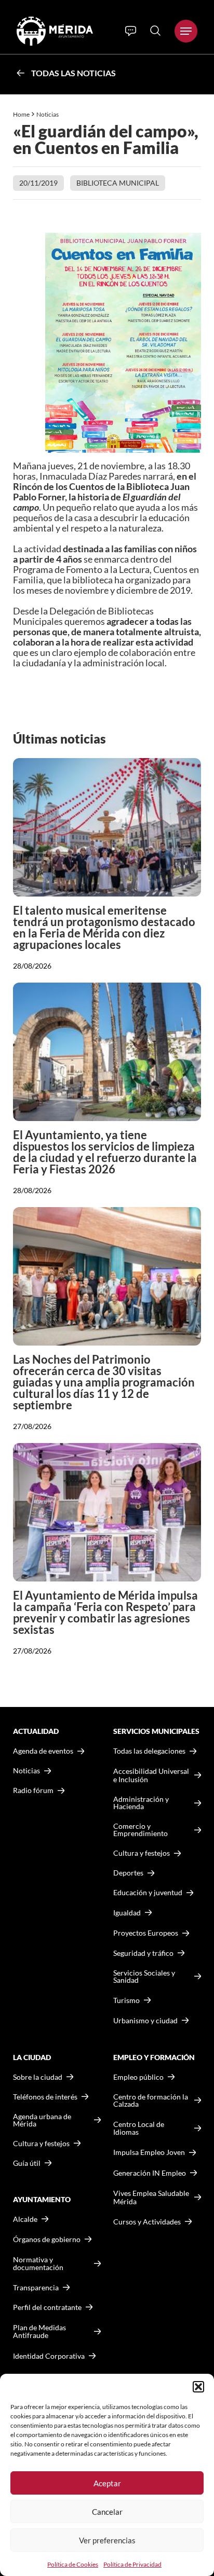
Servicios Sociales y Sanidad (144, 1977)
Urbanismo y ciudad (145, 2020)
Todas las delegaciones (149, 1751)
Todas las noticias (73, 73)
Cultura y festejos (41, 2144)
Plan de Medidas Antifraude (39, 2332)
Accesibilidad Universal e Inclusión (151, 1775)
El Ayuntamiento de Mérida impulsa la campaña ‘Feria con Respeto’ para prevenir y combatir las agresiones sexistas (105, 1612)
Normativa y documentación (38, 2264)
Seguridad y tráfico (143, 1953)
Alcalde (25, 2219)
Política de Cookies (73, 2564)
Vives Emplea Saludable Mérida (151, 2197)
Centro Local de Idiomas (139, 2128)
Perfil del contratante (47, 2307)
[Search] (155, 31)
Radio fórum (33, 1790)
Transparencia (36, 2288)
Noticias (48, 114)
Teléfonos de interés (45, 2097)
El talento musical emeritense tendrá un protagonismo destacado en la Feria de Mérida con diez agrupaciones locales (104, 927)
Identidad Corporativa (49, 2356)
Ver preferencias (107, 2540)
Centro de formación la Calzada (151, 2101)
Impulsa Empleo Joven (149, 2152)
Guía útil (27, 2163)
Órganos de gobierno (47, 2239)
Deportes (128, 1873)
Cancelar (107, 2512)
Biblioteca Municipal (118, 183)
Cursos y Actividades (147, 2222)
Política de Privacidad (132, 2564)
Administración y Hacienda (141, 1803)
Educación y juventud (148, 1893)
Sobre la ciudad (38, 2077)
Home (21, 114)
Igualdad (127, 1913)
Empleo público (138, 2077)
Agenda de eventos (43, 1751)
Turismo (126, 2000)
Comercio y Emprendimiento (141, 1830)
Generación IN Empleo (150, 2173)
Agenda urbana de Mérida (42, 2120)
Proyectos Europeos (146, 1933)
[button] (198, 2387)
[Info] (131, 31)
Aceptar (107, 2483)
